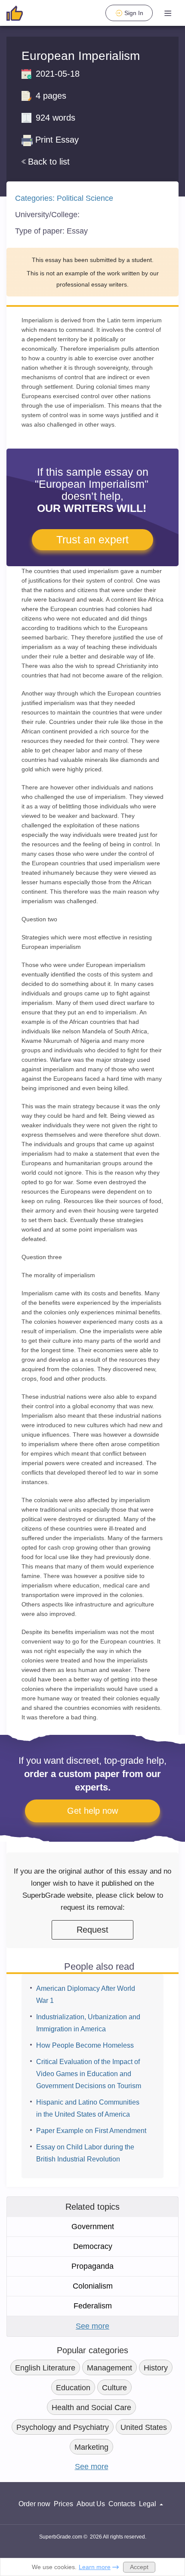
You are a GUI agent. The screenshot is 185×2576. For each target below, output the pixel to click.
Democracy (93, 2246)
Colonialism (93, 2286)
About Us (91, 2504)
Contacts (122, 2504)
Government (93, 2227)
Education (73, 2388)
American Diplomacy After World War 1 (86, 1994)
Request (92, 1930)
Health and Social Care (91, 2408)
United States (144, 2427)
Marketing (91, 2447)
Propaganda (92, 2266)
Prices (63, 2504)
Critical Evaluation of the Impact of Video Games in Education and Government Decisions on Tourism (89, 2074)
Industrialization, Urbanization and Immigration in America (88, 2023)
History (156, 2368)
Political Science (85, 198)
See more (92, 2326)
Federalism (93, 2306)
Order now (34, 2504)
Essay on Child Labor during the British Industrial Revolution (85, 2153)
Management (109, 2368)
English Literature (45, 2368)
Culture (114, 2388)
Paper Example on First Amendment (91, 2131)
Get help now (92, 1811)
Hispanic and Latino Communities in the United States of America (88, 2108)
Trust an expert (92, 540)
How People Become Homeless (85, 2045)
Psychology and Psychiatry (63, 2427)
